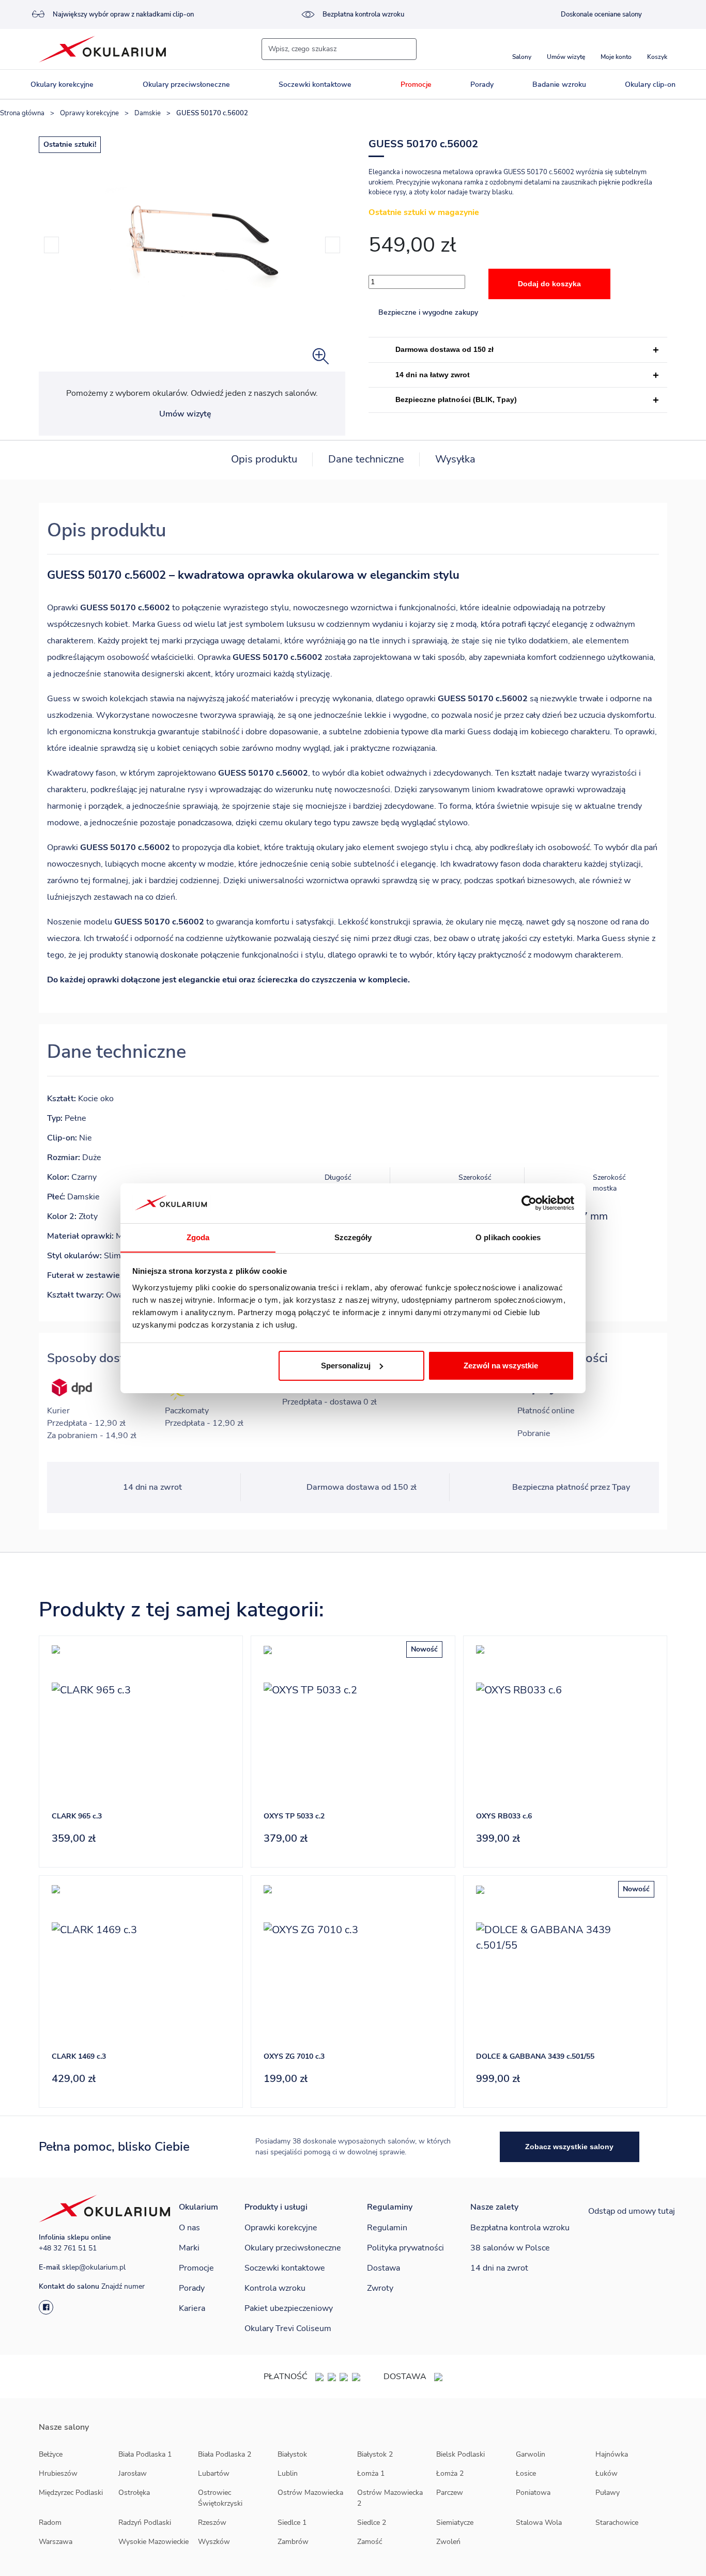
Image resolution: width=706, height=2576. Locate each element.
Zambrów (293, 2542)
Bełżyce (51, 2454)
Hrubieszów (58, 2473)
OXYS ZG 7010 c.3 (294, 2056)
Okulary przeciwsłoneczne (186, 84)
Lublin (288, 2473)
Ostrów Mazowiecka (310, 2493)
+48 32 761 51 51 (68, 2248)
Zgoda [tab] (198, 1237)
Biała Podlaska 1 (145, 2454)
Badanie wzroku (559, 84)
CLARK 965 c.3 (77, 1816)
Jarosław (133, 2473)
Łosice (526, 2473)
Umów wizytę (185, 414)
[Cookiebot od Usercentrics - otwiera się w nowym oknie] (529, 1203)
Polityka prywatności (405, 2248)
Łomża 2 (450, 2473)
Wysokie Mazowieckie (154, 2542)
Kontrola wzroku (275, 2288)
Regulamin (387, 2228)
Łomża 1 (371, 2473)
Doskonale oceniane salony (601, 14)
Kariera (192, 2308)
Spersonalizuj (346, 1366)
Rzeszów (212, 2523)
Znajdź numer (123, 2286)
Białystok (292, 2454)
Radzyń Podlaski (145, 2523)
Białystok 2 (375, 2454)
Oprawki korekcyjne (281, 2228)
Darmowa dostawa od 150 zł (444, 349)
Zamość (370, 2542)
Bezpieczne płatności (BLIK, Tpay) (456, 399)
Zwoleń (448, 2542)
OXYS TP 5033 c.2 (294, 1816)
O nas (189, 2228)
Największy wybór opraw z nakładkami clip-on (123, 14)
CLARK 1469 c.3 (79, 2056)
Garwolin (531, 2454)
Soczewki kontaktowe (315, 84)
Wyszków (214, 2542)
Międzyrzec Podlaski (71, 2493)
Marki (189, 2248)
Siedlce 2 (372, 2523)
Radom (50, 2523)
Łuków (607, 2473)
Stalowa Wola (539, 2523)
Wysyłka (455, 459)
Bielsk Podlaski (461, 2454)
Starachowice (617, 2523)
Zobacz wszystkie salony (569, 2147)
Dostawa (383, 2268)
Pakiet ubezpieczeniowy (289, 2308)
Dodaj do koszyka (549, 284)
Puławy (608, 2493)
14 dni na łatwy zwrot (433, 375)
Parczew (450, 2493)
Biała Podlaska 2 (225, 2454)
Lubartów (214, 2473)
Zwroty (380, 2288)
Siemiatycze (455, 2523)
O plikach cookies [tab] (508, 1237)
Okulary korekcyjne (62, 84)
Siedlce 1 (292, 2523)
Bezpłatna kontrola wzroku (363, 14)
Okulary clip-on (650, 84)
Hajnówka (612, 2454)
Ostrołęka (134, 2493)
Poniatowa (533, 2493)
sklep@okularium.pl (94, 2267)
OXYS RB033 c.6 (504, 1816)
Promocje (416, 84)
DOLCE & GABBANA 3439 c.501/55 (535, 2056)
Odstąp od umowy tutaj (632, 2211)
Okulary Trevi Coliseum (288, 2328)
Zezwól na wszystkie (501, 1366)
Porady (482, 84)
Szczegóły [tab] (353, 1237)
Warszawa (56, 2542)
